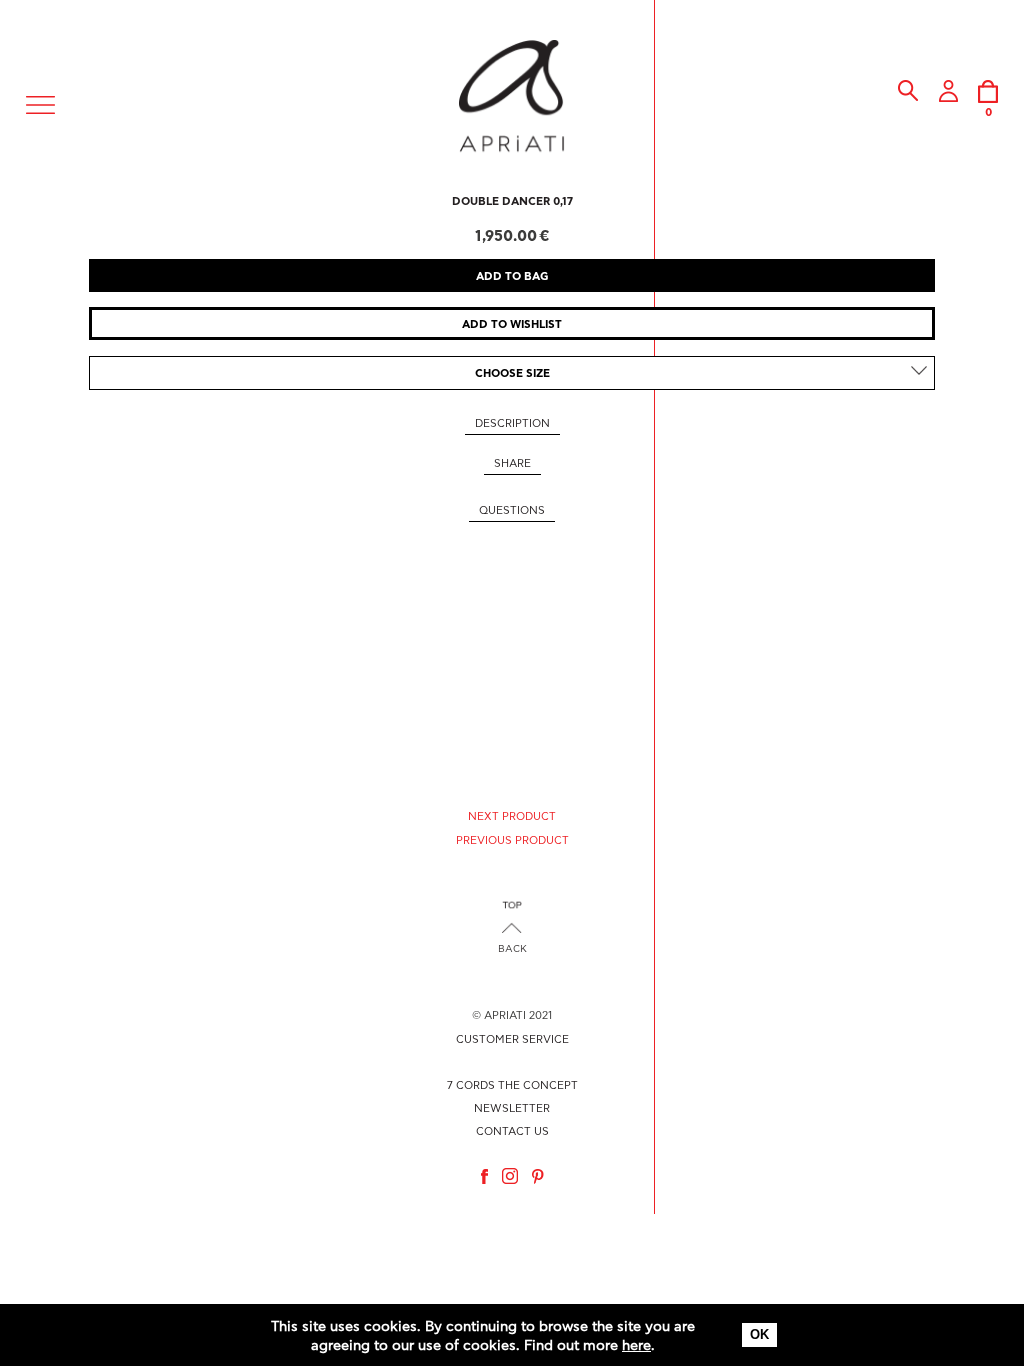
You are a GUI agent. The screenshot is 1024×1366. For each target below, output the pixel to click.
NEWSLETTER (512, 1108)
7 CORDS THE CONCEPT (512, 1085)
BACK (512, 949)
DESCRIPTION (512, 423)
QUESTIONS (512, 510)
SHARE (512, 463)
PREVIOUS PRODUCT (512, 840)
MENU (41, 102)
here (636, 1346)
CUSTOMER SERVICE (512, 1039)
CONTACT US (512, 1131)
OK (759, 1334)
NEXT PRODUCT (512, 816)
